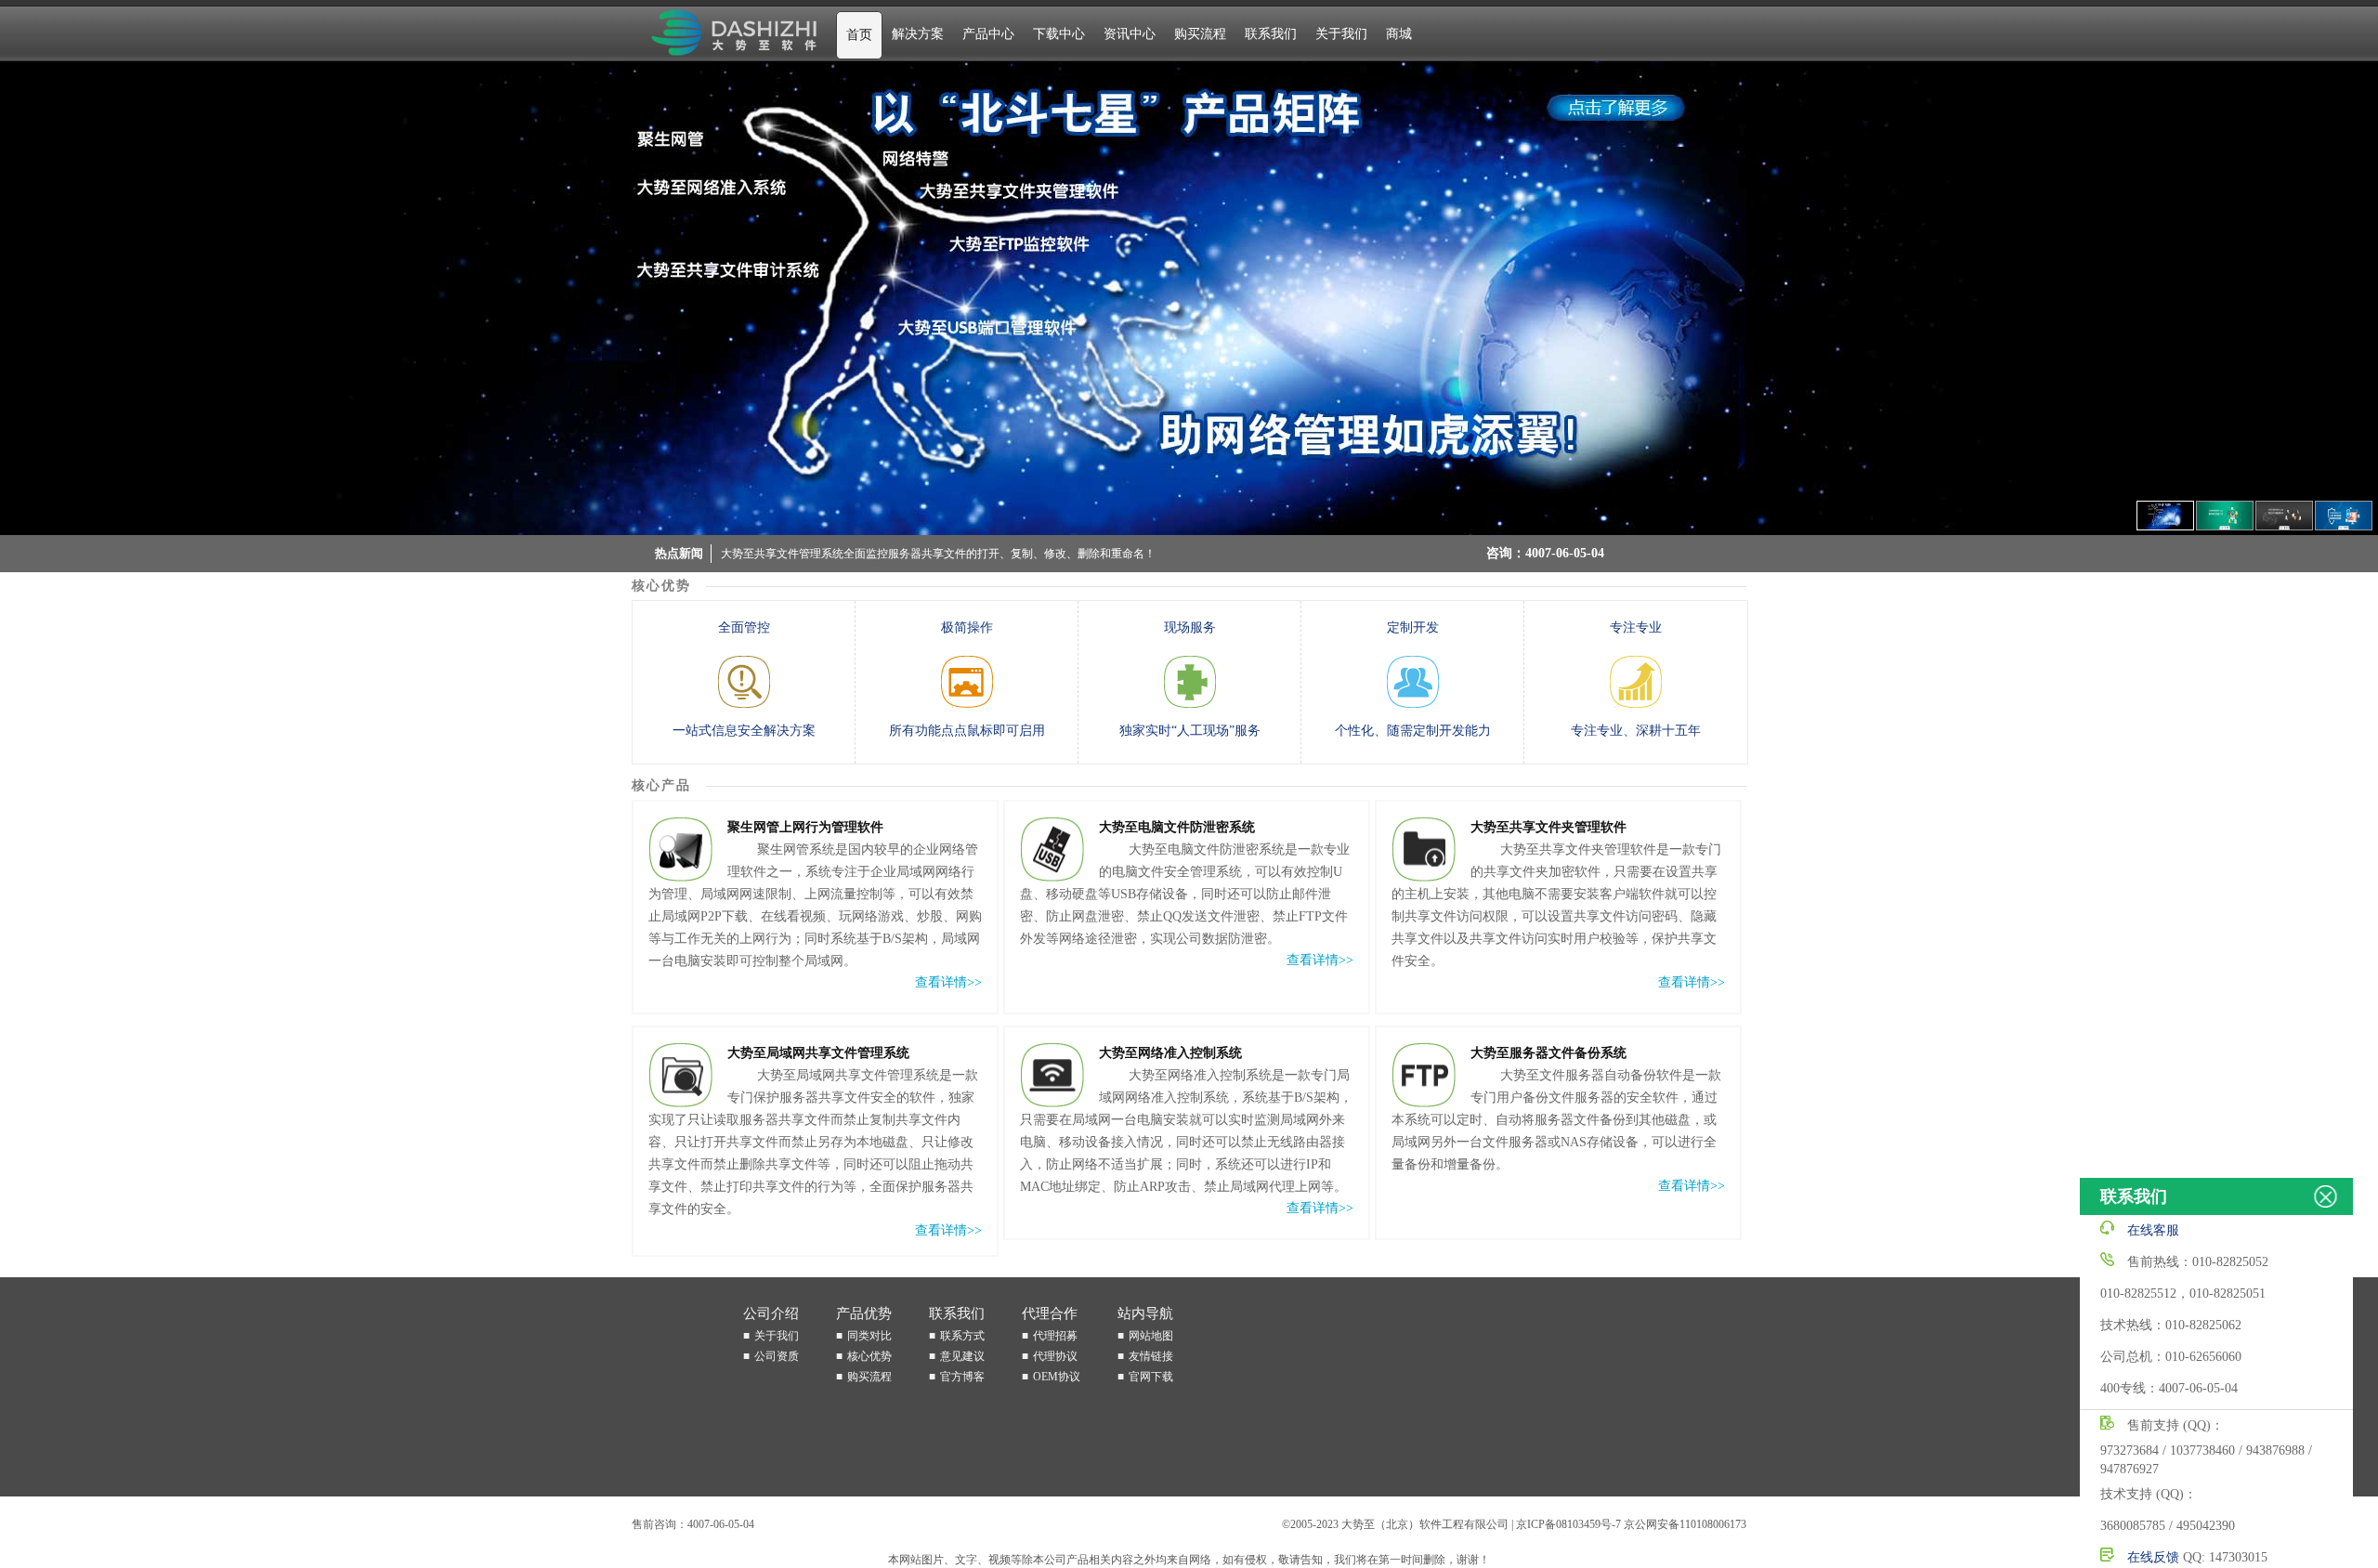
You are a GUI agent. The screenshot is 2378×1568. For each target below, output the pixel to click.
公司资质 (777, 1356)
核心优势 (869, 1356)
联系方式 (962, 1336)
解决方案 (918, 34)
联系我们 (1271, 34)
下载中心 (1059, 34)
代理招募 (1055, 1336)
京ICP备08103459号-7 (1568, 1524)
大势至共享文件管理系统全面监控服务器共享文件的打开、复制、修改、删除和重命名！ (938, 554)
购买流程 (1200, 34)
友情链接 (1151, 1356)
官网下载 (1151, 1377)
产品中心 (988, 34)
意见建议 (962, 1356)
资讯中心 (1130, 34)
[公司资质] (1189, 298)
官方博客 (962, 1377)
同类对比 (869, 1336)
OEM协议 (1057, 1377)
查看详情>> (948, 982)
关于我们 (1341, 34)
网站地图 (1151, 1336)
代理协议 (1055, 1356)
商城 (1399, 34)
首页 (859, 35)
